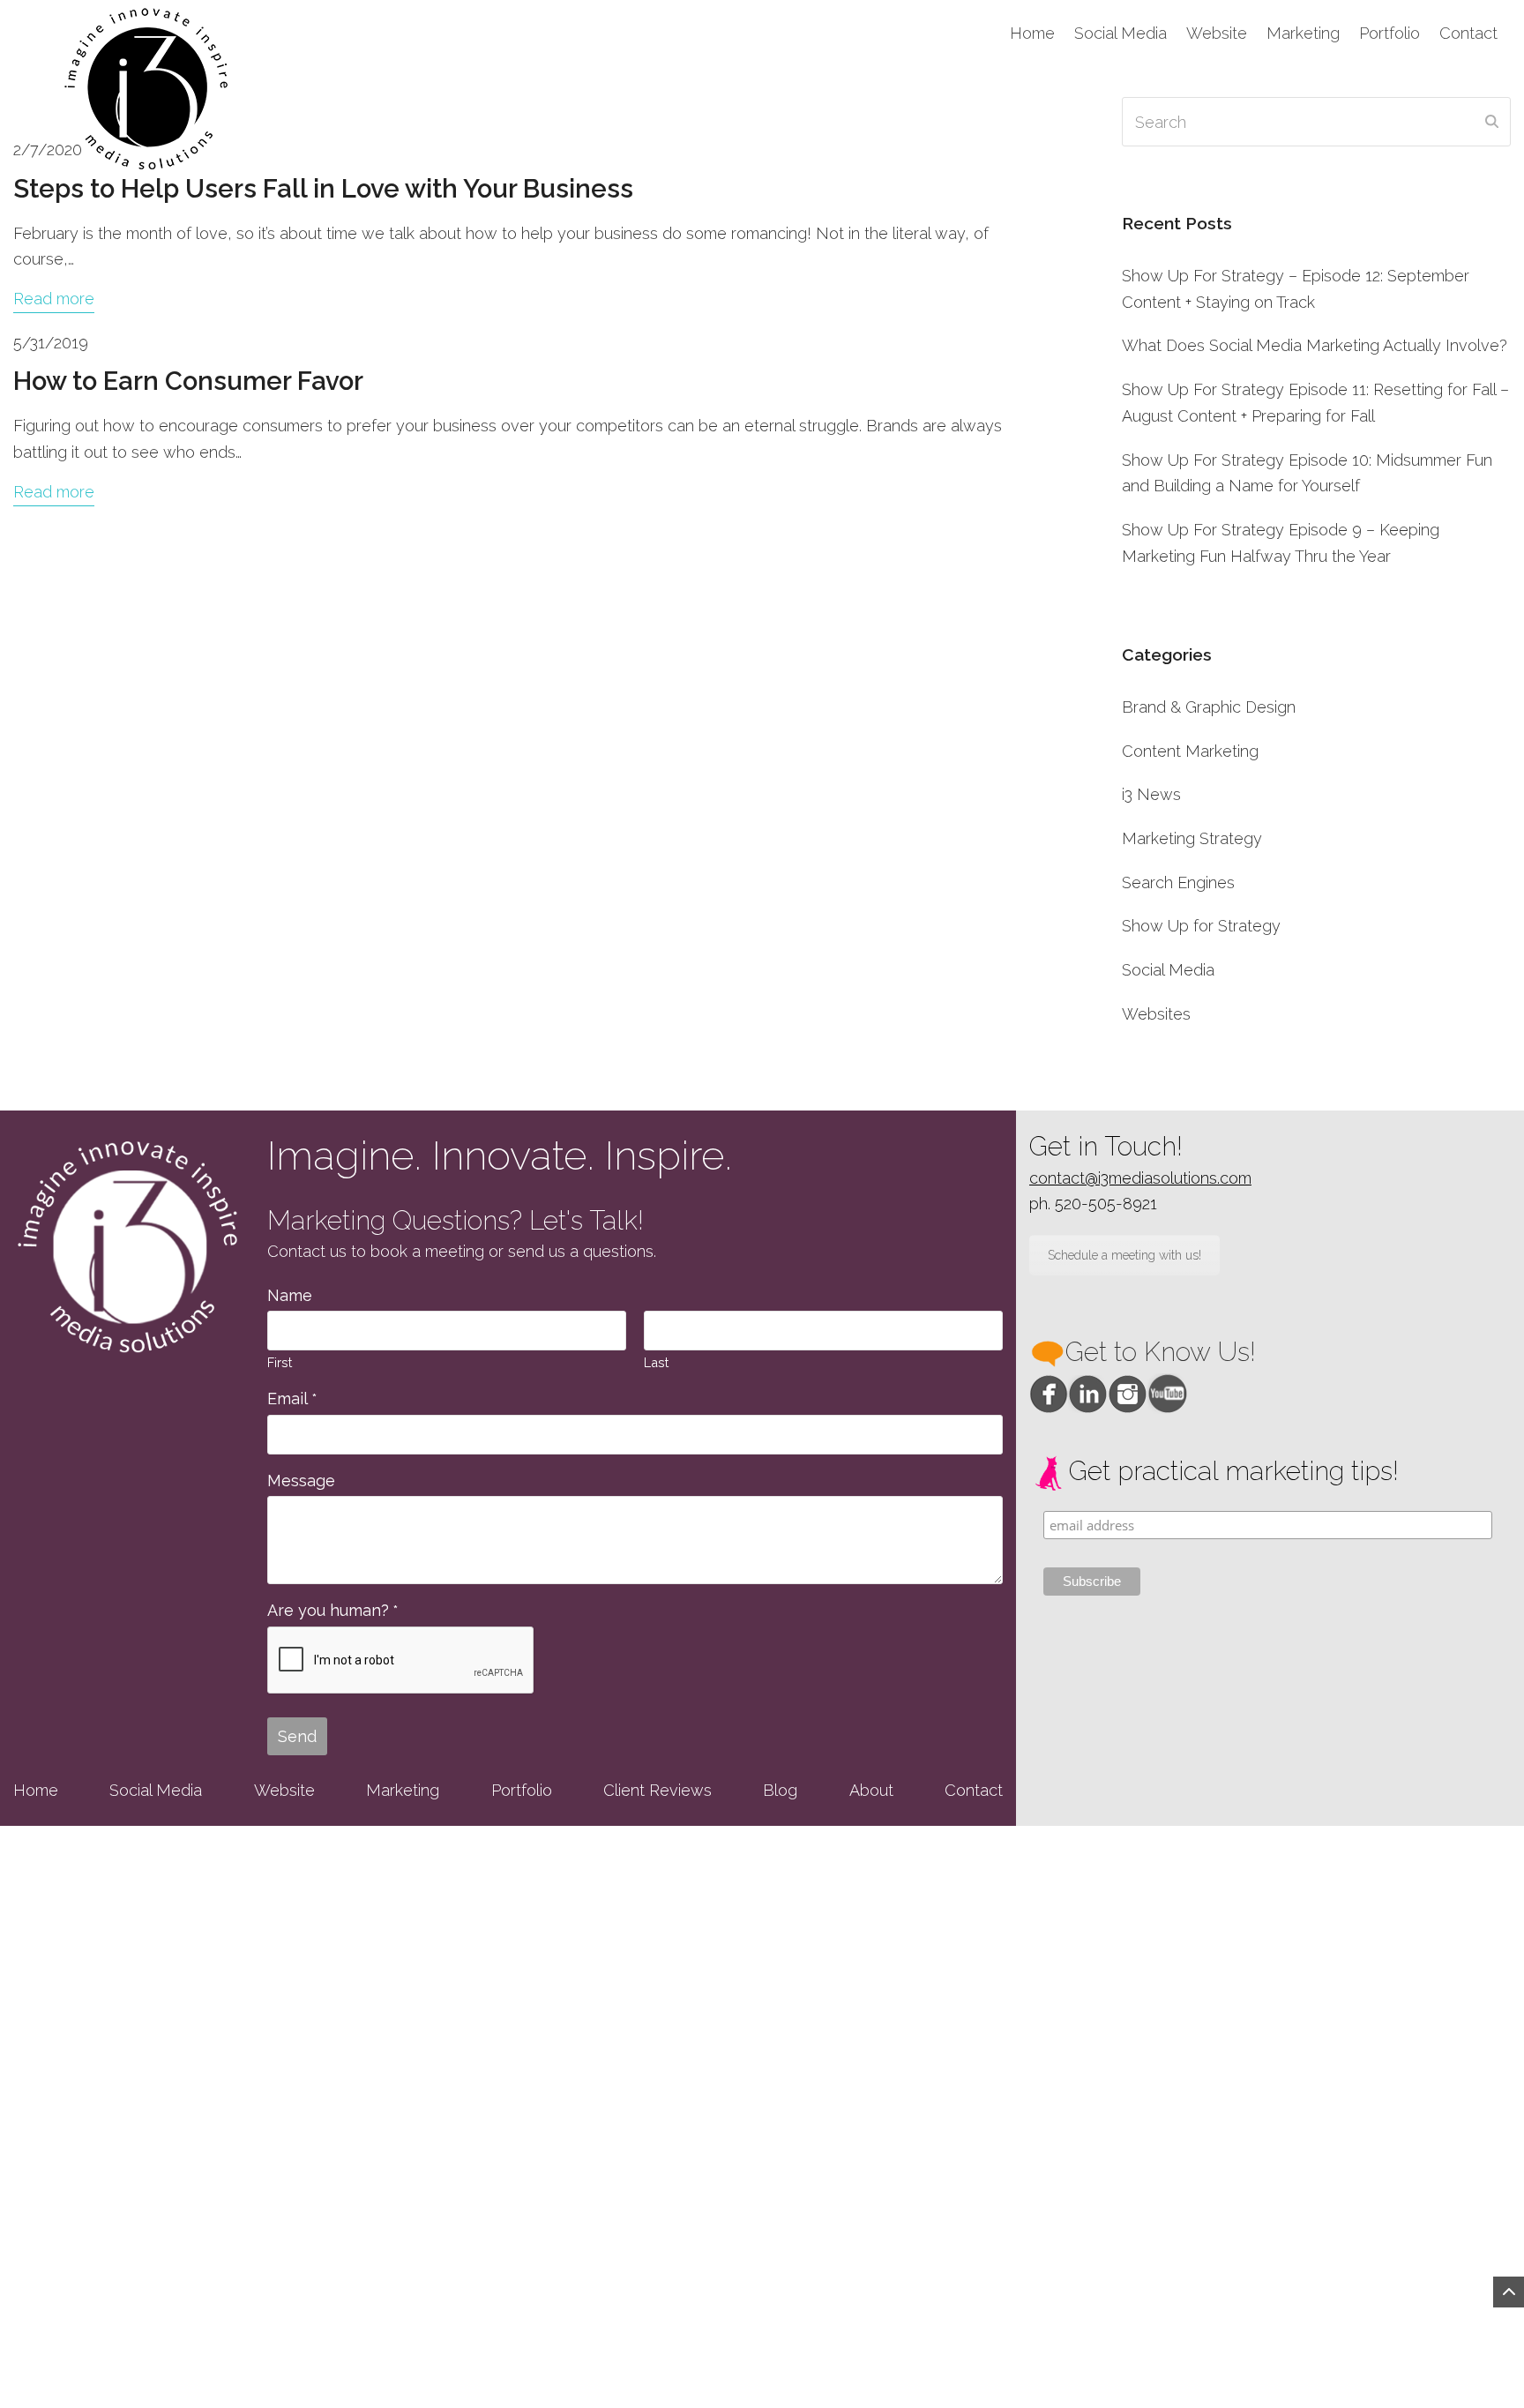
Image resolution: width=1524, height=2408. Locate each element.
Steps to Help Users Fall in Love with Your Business (323, 189)
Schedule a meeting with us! (1124, 1255)
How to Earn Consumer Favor (188, 381)
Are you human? (332, 1610)
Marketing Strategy (1192, 838)
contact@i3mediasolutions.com (1140, 1178)
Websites (1156, 1014)
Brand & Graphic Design (1209, 707)
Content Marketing (1190, 751)
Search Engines (1178, 882)
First (280, 1362)
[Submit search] (1492, 122)
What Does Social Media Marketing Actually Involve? (1315, 345)
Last (656, 1362)
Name (290, 1295)
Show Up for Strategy (1201, 926)
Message (301, 1481)
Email (292, 1398)
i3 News (1151, 794)
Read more (54, 299)
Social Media (1168, 970)
